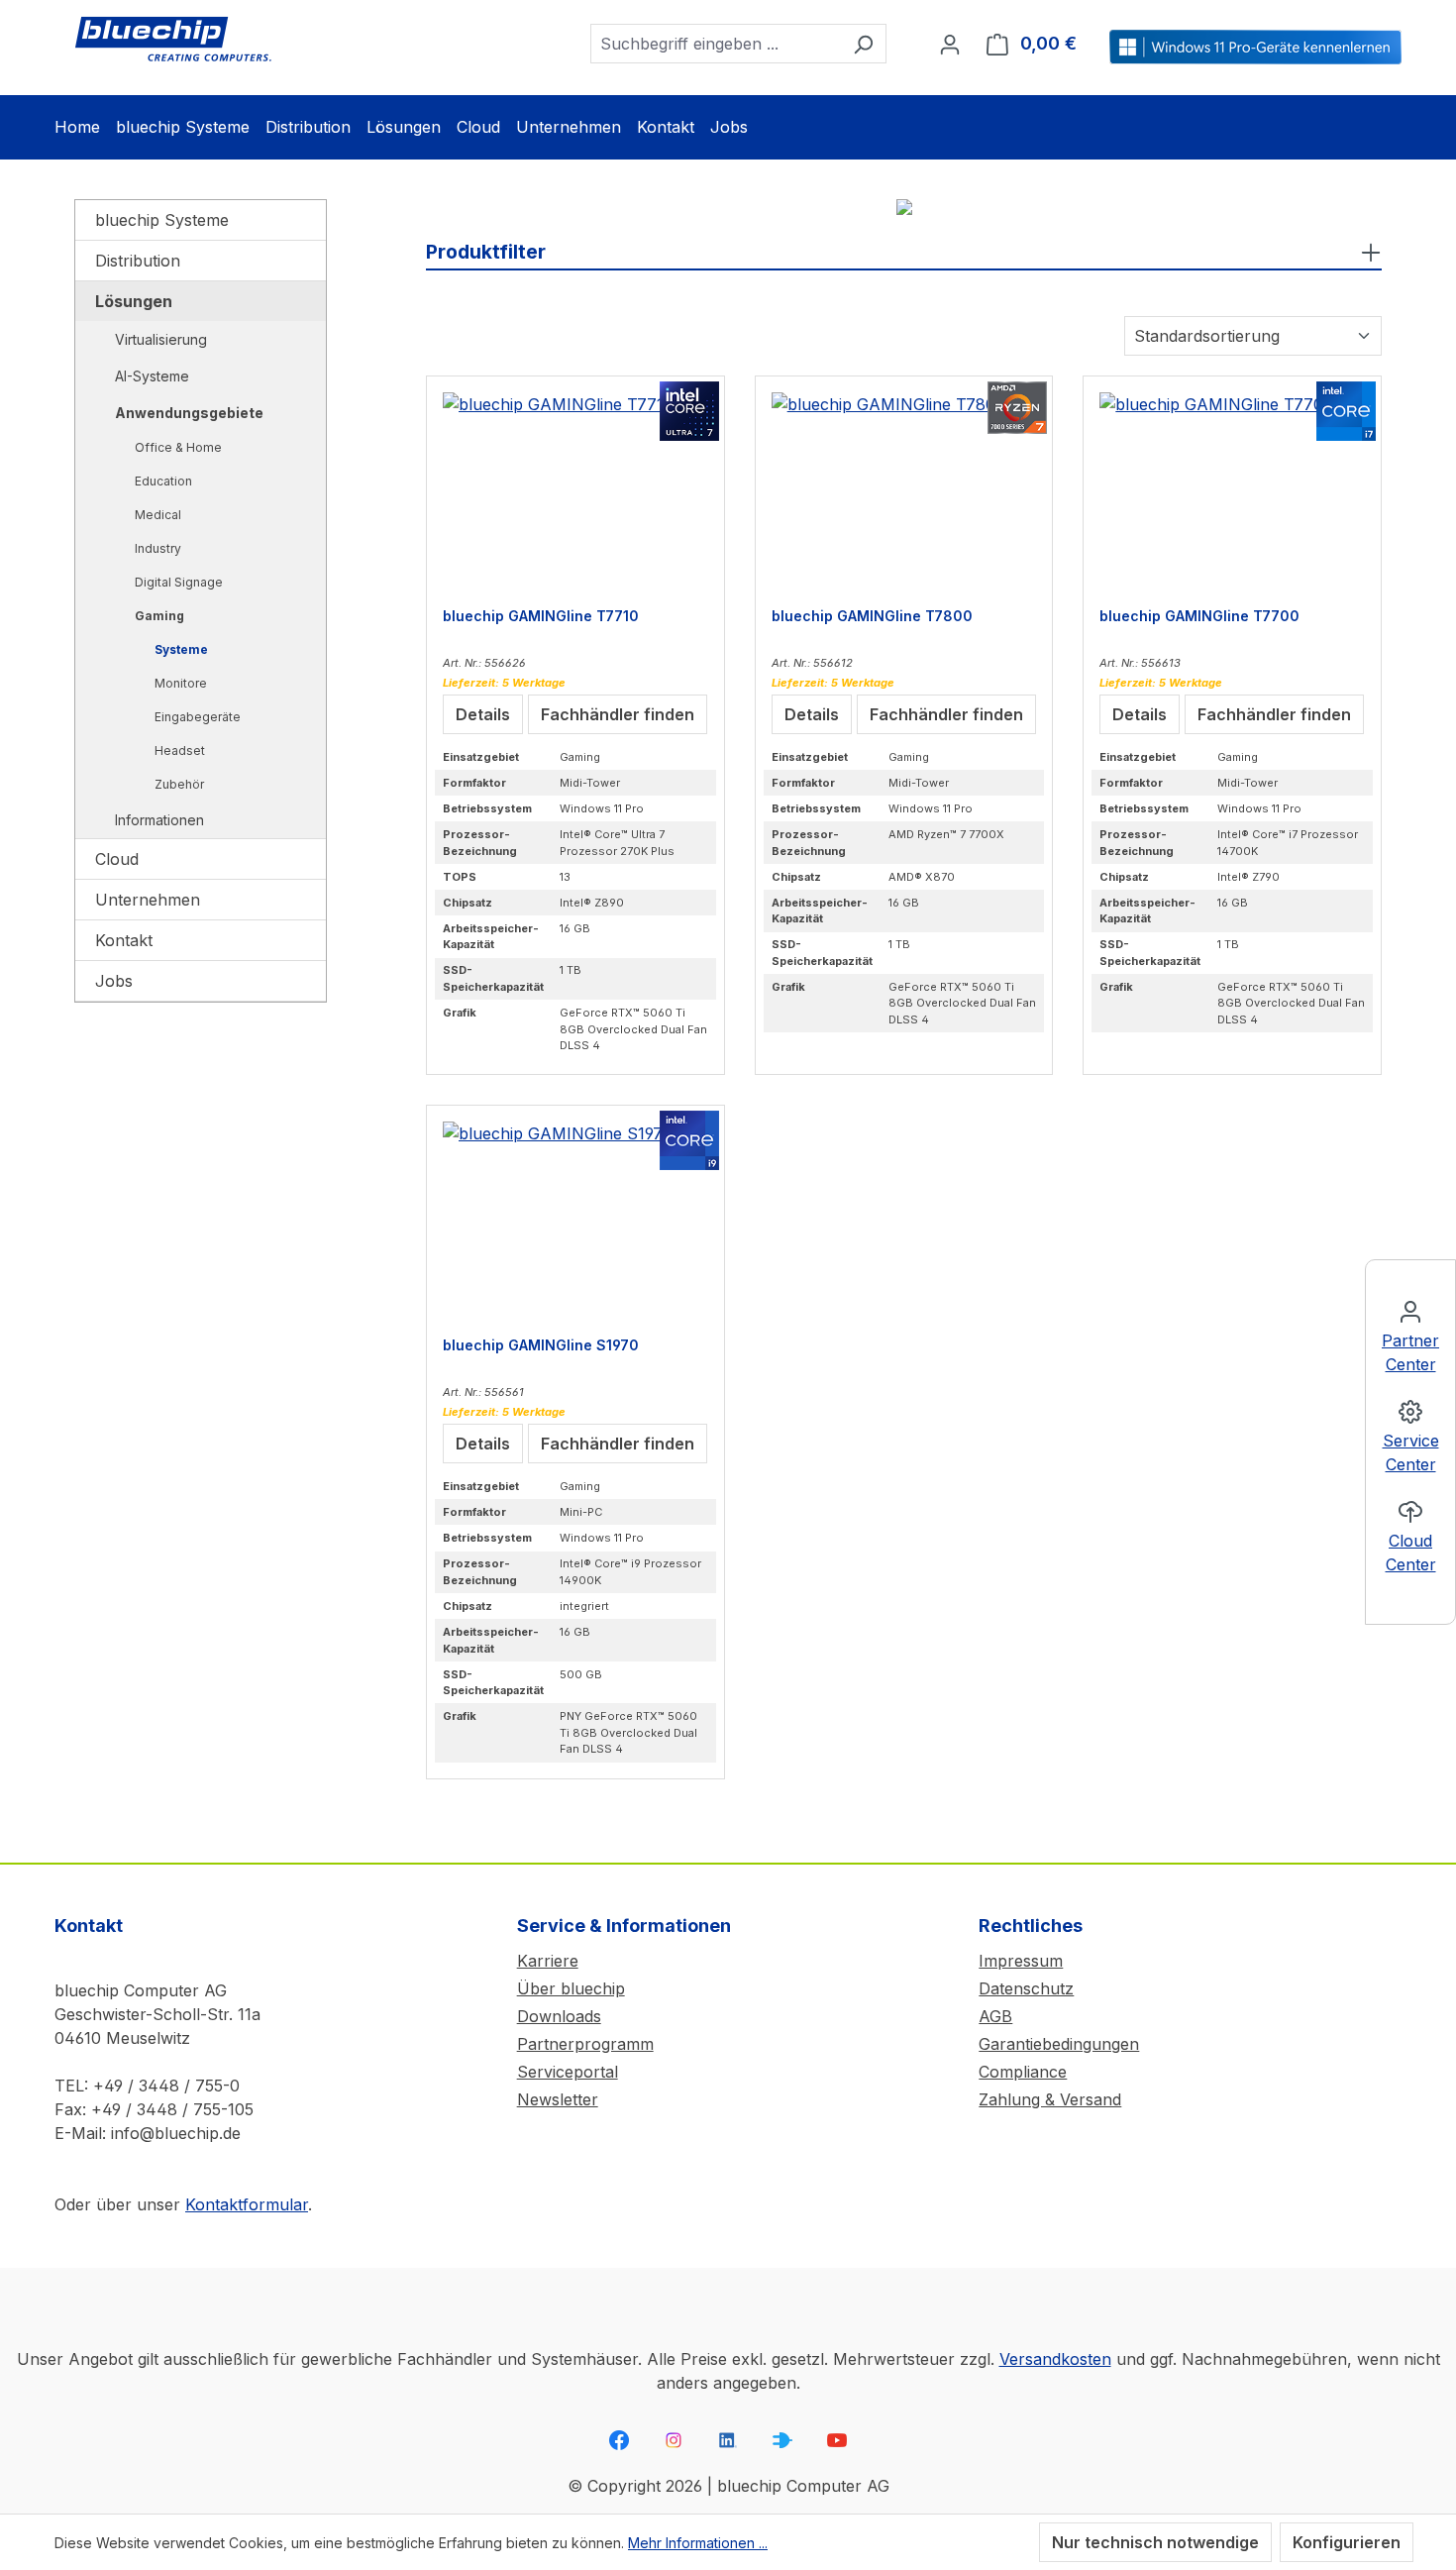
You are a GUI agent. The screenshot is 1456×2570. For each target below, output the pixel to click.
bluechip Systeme (162, 220)
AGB (995, 2016)
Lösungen (134, 301)
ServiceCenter (1411, 1452)
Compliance (1023, 2072)
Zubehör (179, 784)
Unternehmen (148, 900)
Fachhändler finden (618, 714)
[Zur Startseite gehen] (173, 40)
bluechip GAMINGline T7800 (872, 616)
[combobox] (716, 44)
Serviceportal (568, 2072)
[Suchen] (863, 44)
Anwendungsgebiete (189, 413)
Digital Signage (179, 582)
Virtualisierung (161, 339)
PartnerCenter (1410, 1352)
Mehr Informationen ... (698, 2543)
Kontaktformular (247, 2204)
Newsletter (558, 2099)
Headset (180, 750)
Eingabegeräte (198, 717)
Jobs (114, 981)
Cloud (117, 859)
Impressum (1021, 1961)
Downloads (559, 2016)
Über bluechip (571, 1988)
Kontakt (124, 940)
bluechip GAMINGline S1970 (541, 1345)
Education (163, 481)
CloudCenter (1411, 1553)
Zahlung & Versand (1050, 2099)
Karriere (548, 1961)
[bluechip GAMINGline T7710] (575, 491)
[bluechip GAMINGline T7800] (904, 491)
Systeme (181, 649)
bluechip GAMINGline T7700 (1199, 616)
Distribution (138, 261)
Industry (158, 548)
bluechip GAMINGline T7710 (541, 616)
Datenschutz (1026, 1988)
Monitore (181, 683)
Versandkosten (1055, 2359)
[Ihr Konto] (950, 44)
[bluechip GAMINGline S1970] (575, 1221)
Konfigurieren (1347, 2542)
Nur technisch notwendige (1155, 2542)
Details (483, 714)
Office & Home (178, 447)
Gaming (159, 616)
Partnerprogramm (585, 2044)
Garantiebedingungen (1059, 2044)
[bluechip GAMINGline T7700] (1232, 491)
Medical (158, 515)
